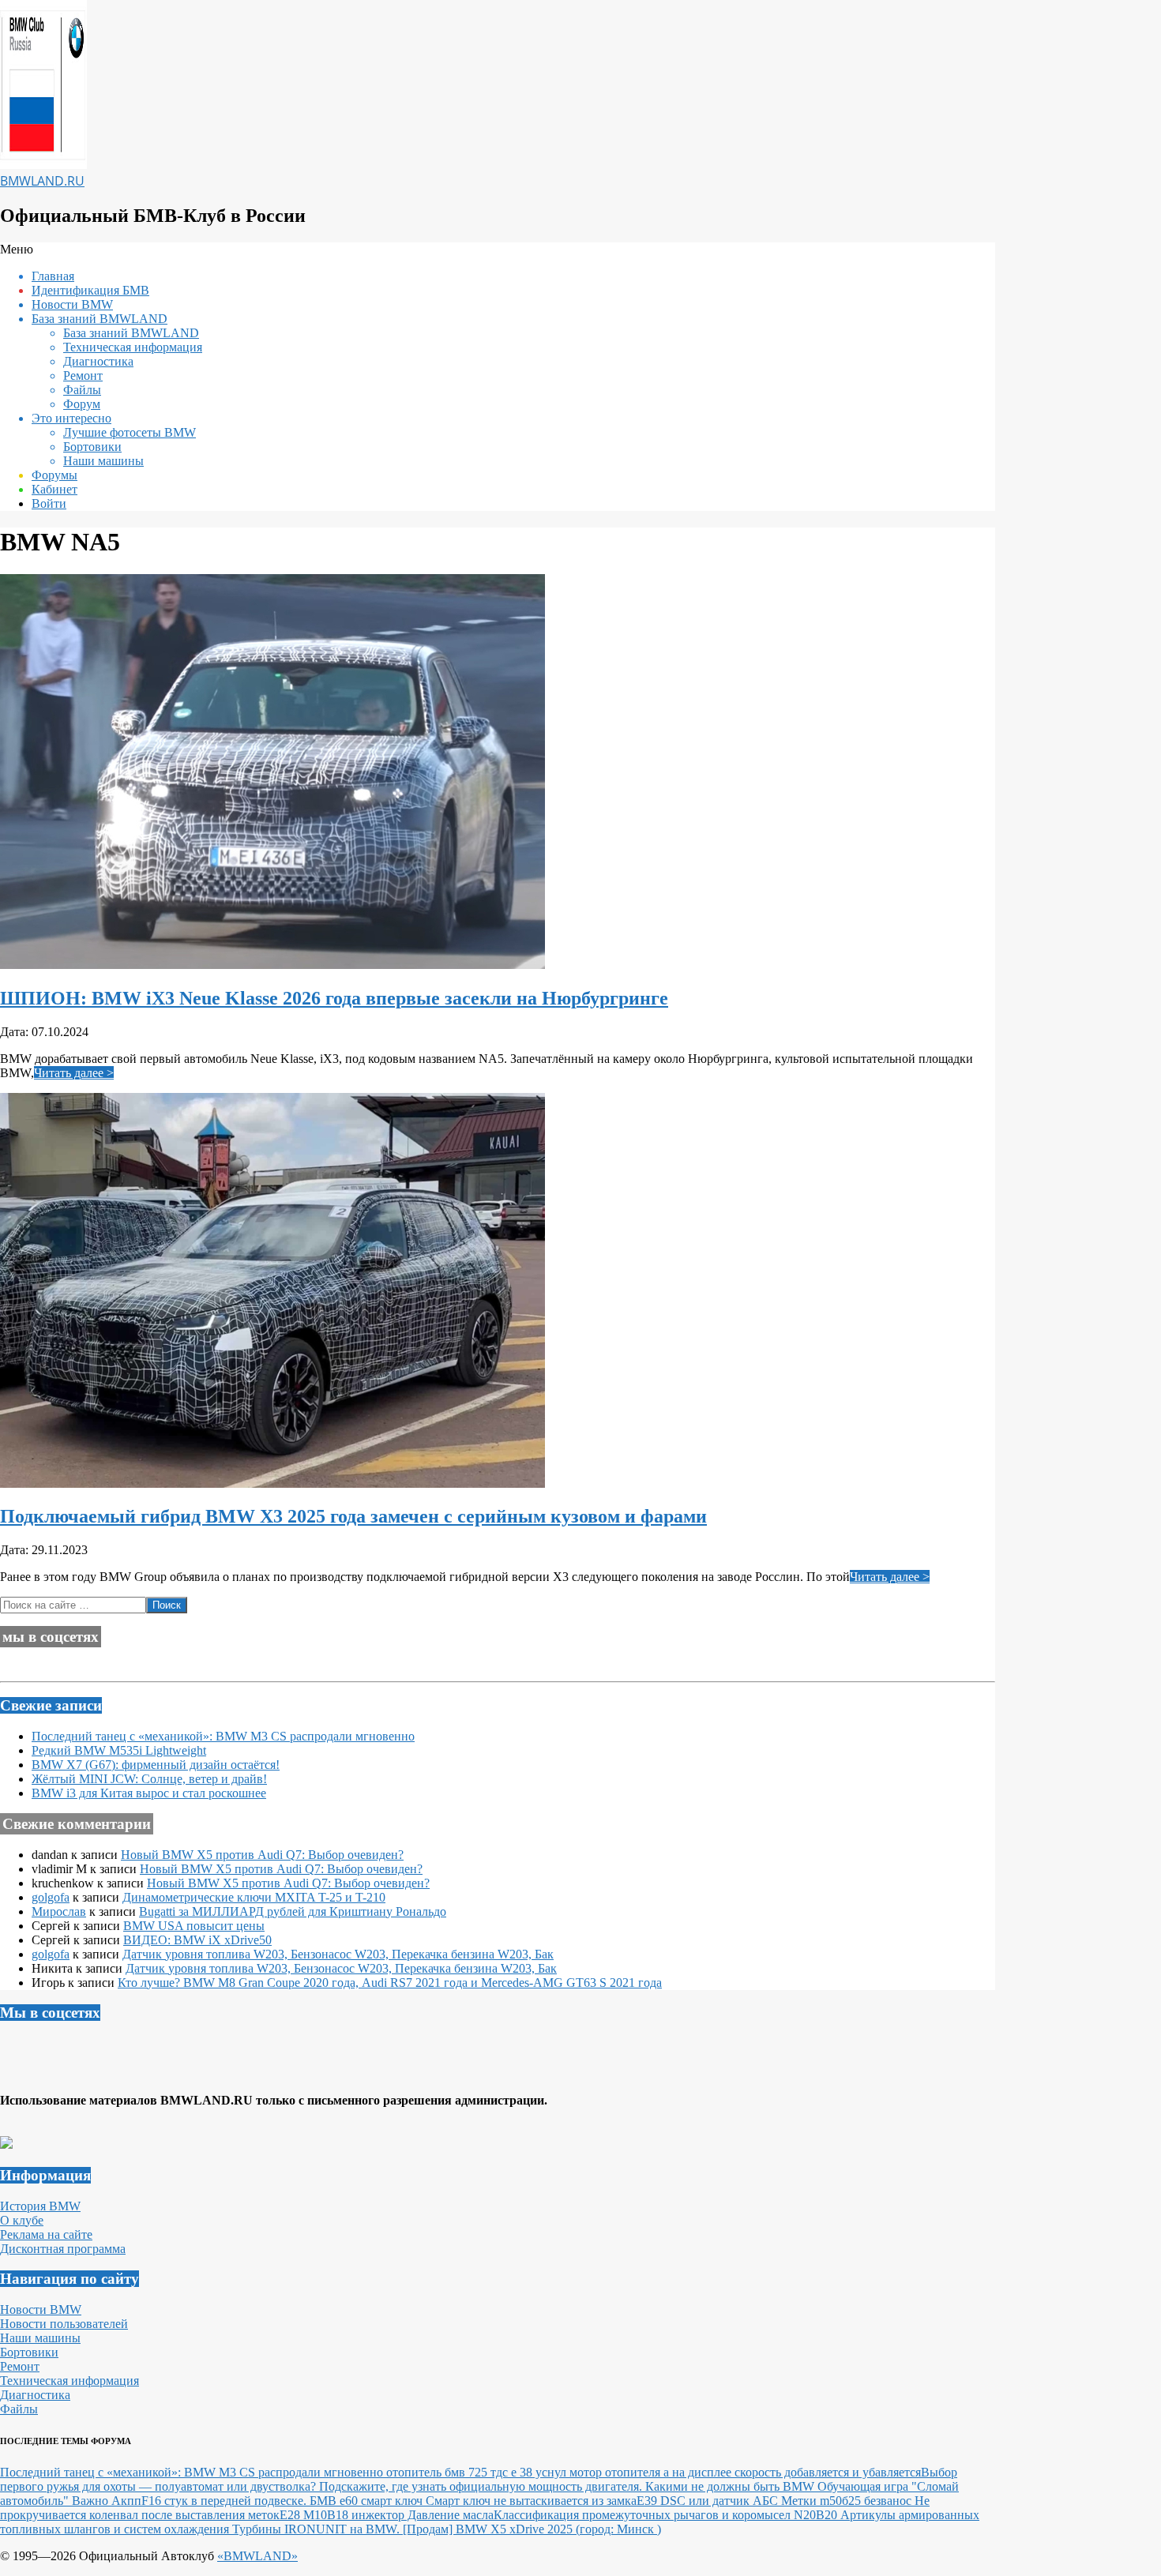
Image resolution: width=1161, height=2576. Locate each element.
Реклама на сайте (46, 2234)
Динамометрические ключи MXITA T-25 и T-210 (254, 1897)
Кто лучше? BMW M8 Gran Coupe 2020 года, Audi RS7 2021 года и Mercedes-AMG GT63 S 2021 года (390, 1983)
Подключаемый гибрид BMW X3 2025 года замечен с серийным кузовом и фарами (353, 1516)
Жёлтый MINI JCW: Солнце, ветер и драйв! (149, 1779)
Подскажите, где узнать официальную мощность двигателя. (482, 2486)
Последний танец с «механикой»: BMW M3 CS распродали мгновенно (223, 1736)
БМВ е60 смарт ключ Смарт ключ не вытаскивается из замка (473, 2501)
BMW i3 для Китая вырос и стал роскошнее (149, 1793)
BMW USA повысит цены (194, 1926)
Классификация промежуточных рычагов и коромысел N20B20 (667, 2515)
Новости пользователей (64, 2324)
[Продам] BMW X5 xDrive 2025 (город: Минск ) (532, 2529)
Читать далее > (74, 1073)
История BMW (40, 2206)
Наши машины (40, 2338)
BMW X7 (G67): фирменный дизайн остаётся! (156, 1765)
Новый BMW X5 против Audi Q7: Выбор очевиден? (262, 1855)
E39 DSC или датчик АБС (709, 2501)
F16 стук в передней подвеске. (225, 2501)
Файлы (19, 2409)
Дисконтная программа (63, 2249)
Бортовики (29, 2352)
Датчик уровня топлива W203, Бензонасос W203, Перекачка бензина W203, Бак (338, 1954)
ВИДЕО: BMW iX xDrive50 (197, 1940)
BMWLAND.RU (42, 181)
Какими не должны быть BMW (731, 2486)
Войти (49, 503)
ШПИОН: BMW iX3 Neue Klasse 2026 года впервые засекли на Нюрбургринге (334, 998)
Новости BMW (41, 2309)
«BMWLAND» (257, 2556)
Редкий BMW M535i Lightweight (119, 1750)
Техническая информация (70, 2381)
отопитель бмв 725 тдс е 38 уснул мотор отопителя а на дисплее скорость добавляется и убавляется (654, 2472)
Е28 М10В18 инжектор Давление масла (387, 2515)
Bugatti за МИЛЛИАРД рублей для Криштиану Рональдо (293, 1911)
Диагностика (35, 2395)
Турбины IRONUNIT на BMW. (317, 2529)
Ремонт (20, 2366)
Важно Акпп (107, 2501)
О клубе (22, 2220)
